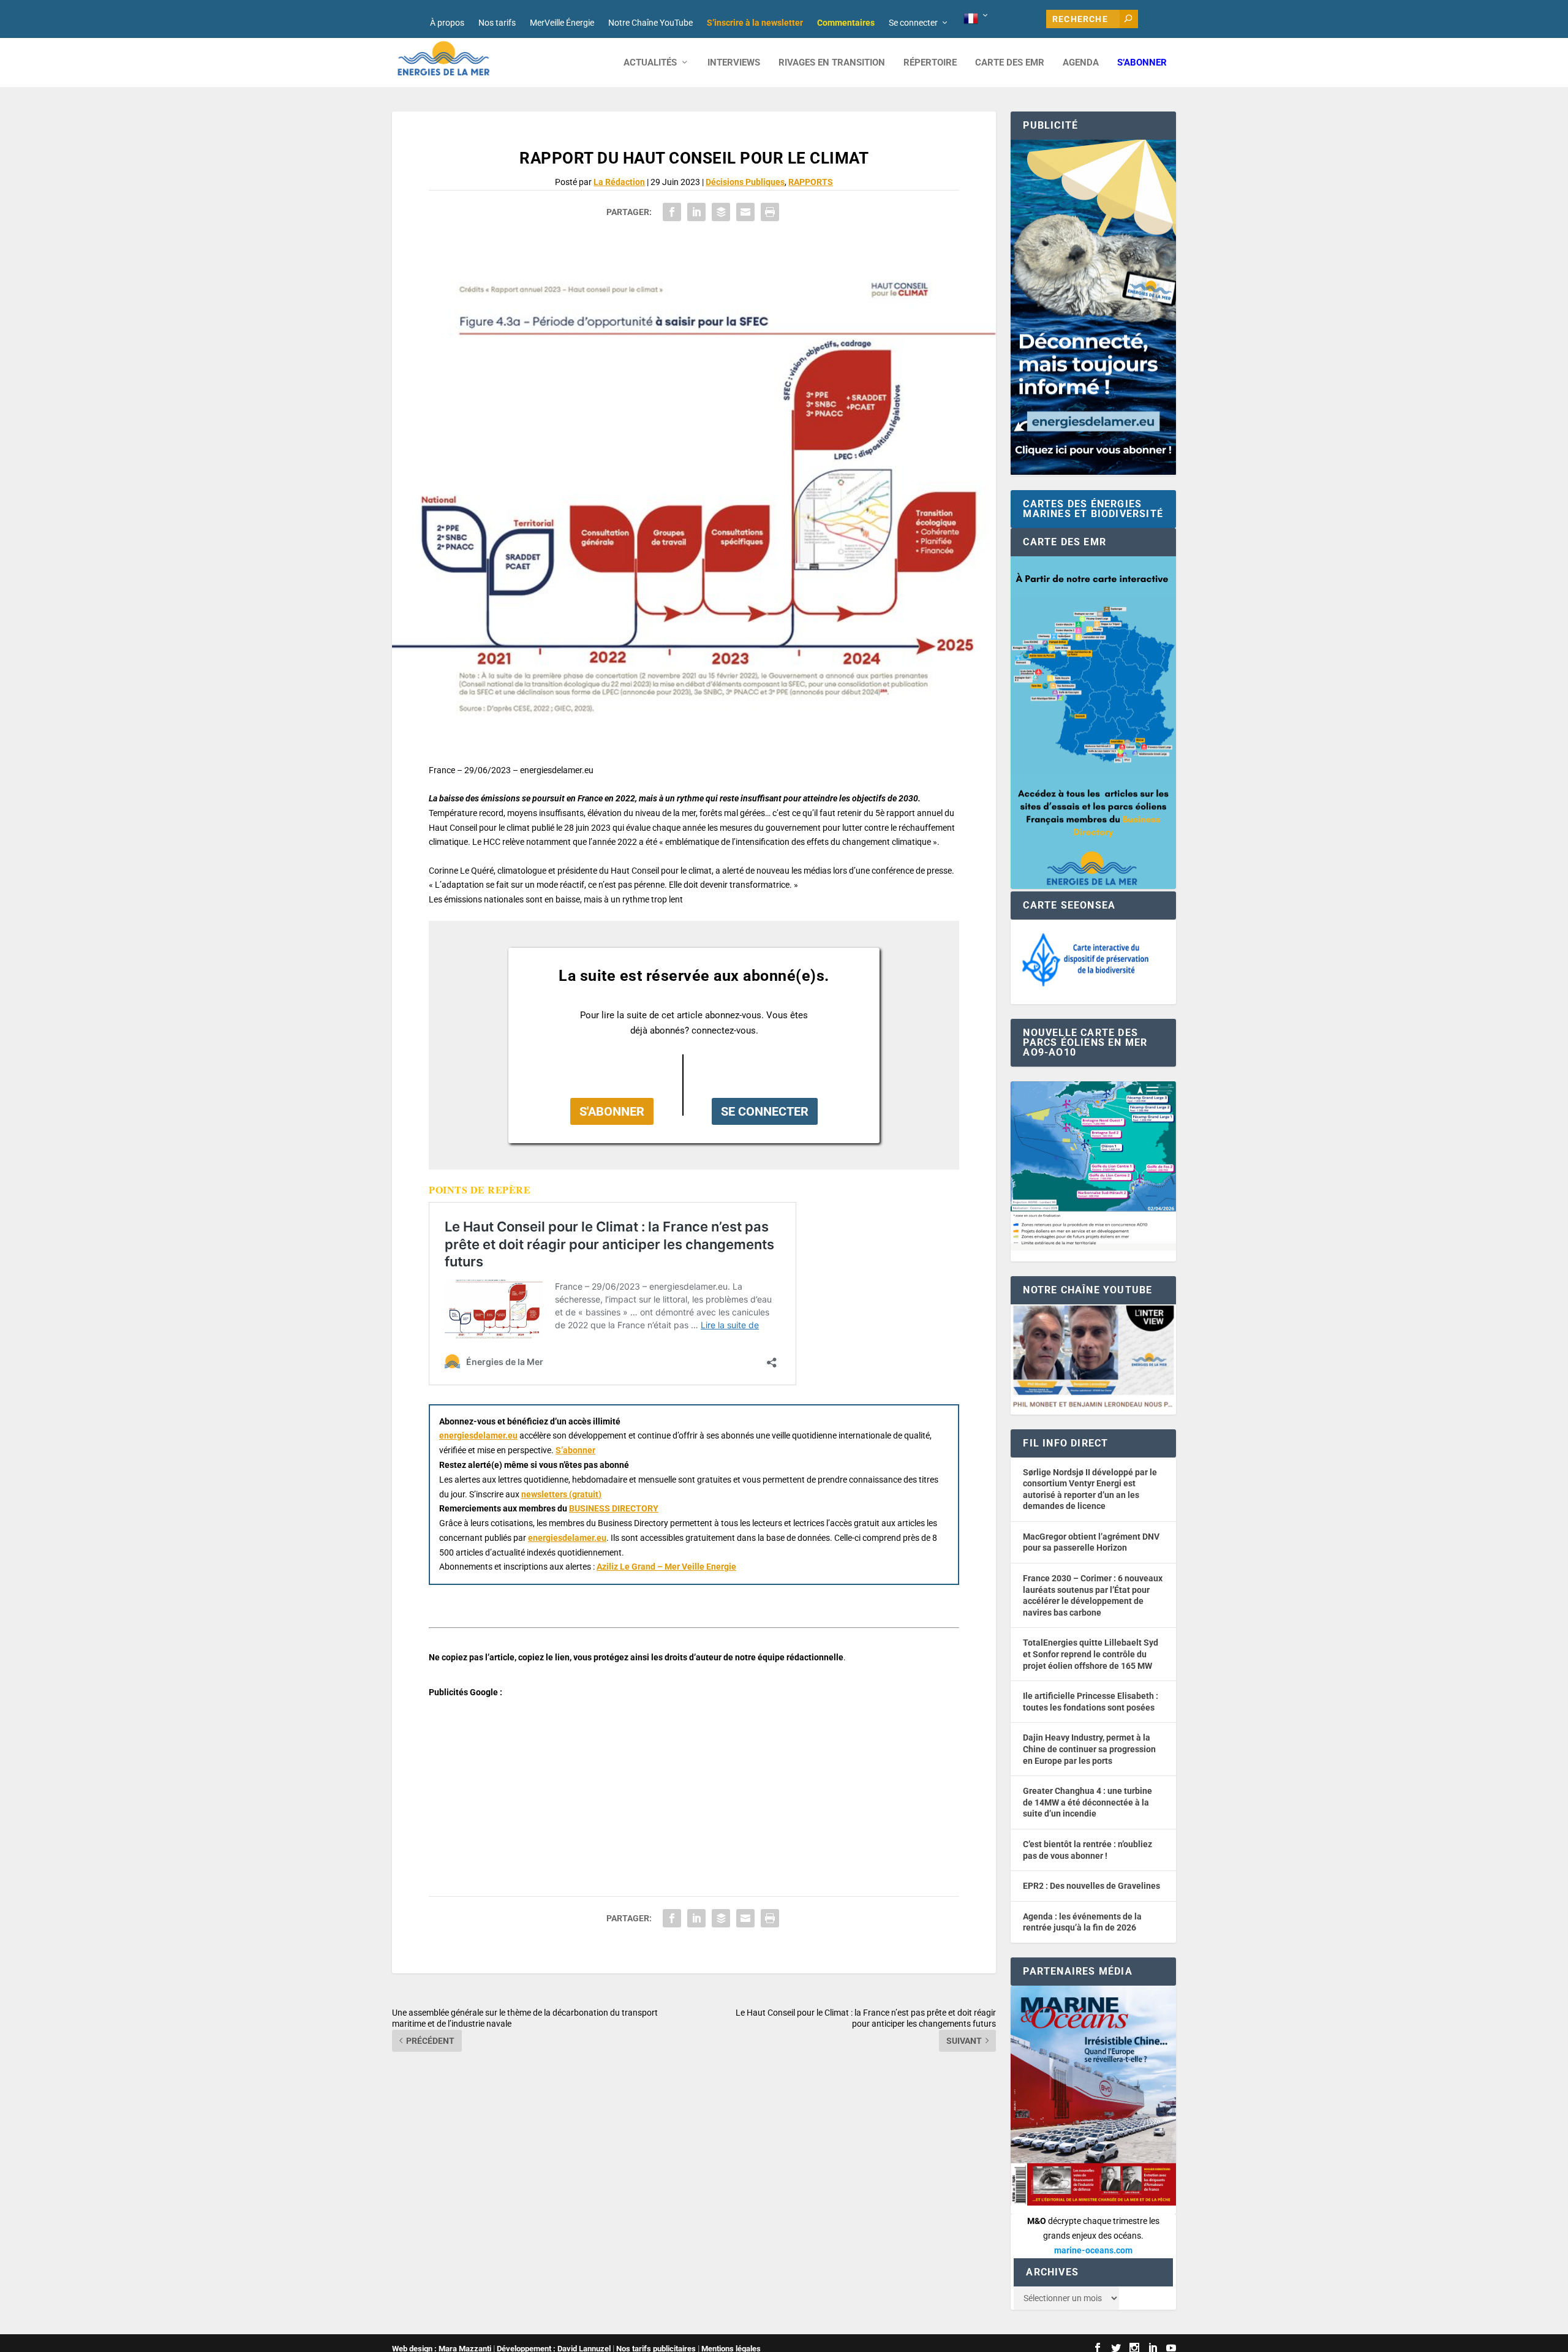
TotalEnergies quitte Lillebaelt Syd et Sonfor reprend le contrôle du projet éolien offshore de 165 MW (1091, 1654)
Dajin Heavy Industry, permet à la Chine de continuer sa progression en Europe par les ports (1089, 1749)
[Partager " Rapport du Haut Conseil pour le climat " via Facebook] (672, 212)
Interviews (734, 63)
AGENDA (1081, 63)
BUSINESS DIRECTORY (614, 1508)
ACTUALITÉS (650, 63)
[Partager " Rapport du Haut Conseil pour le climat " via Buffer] (721, 212)
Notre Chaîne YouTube (650, 23)
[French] (977, 19)
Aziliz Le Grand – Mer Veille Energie (666, 1567)
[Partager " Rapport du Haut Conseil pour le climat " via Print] (770, 212)
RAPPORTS (811, 182)
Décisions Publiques (745, 182)
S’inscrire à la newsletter (755, 23)
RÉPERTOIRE (930, 63)
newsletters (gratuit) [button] (561, 1494)
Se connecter (913, 23)
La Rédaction (619, 182)
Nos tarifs (497, 23)
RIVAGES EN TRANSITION (832, 63)
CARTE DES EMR (1010, 63)
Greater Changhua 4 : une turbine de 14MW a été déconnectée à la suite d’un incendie (1087, 1802)
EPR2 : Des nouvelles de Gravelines (1091, 1886)
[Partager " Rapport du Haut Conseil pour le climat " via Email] (745, 212)
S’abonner (1142, 63)
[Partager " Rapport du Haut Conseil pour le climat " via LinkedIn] (696, 212)
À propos (447, 23)
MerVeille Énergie (562, 23)
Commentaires (846, 23)
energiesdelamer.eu (478, 1435)
